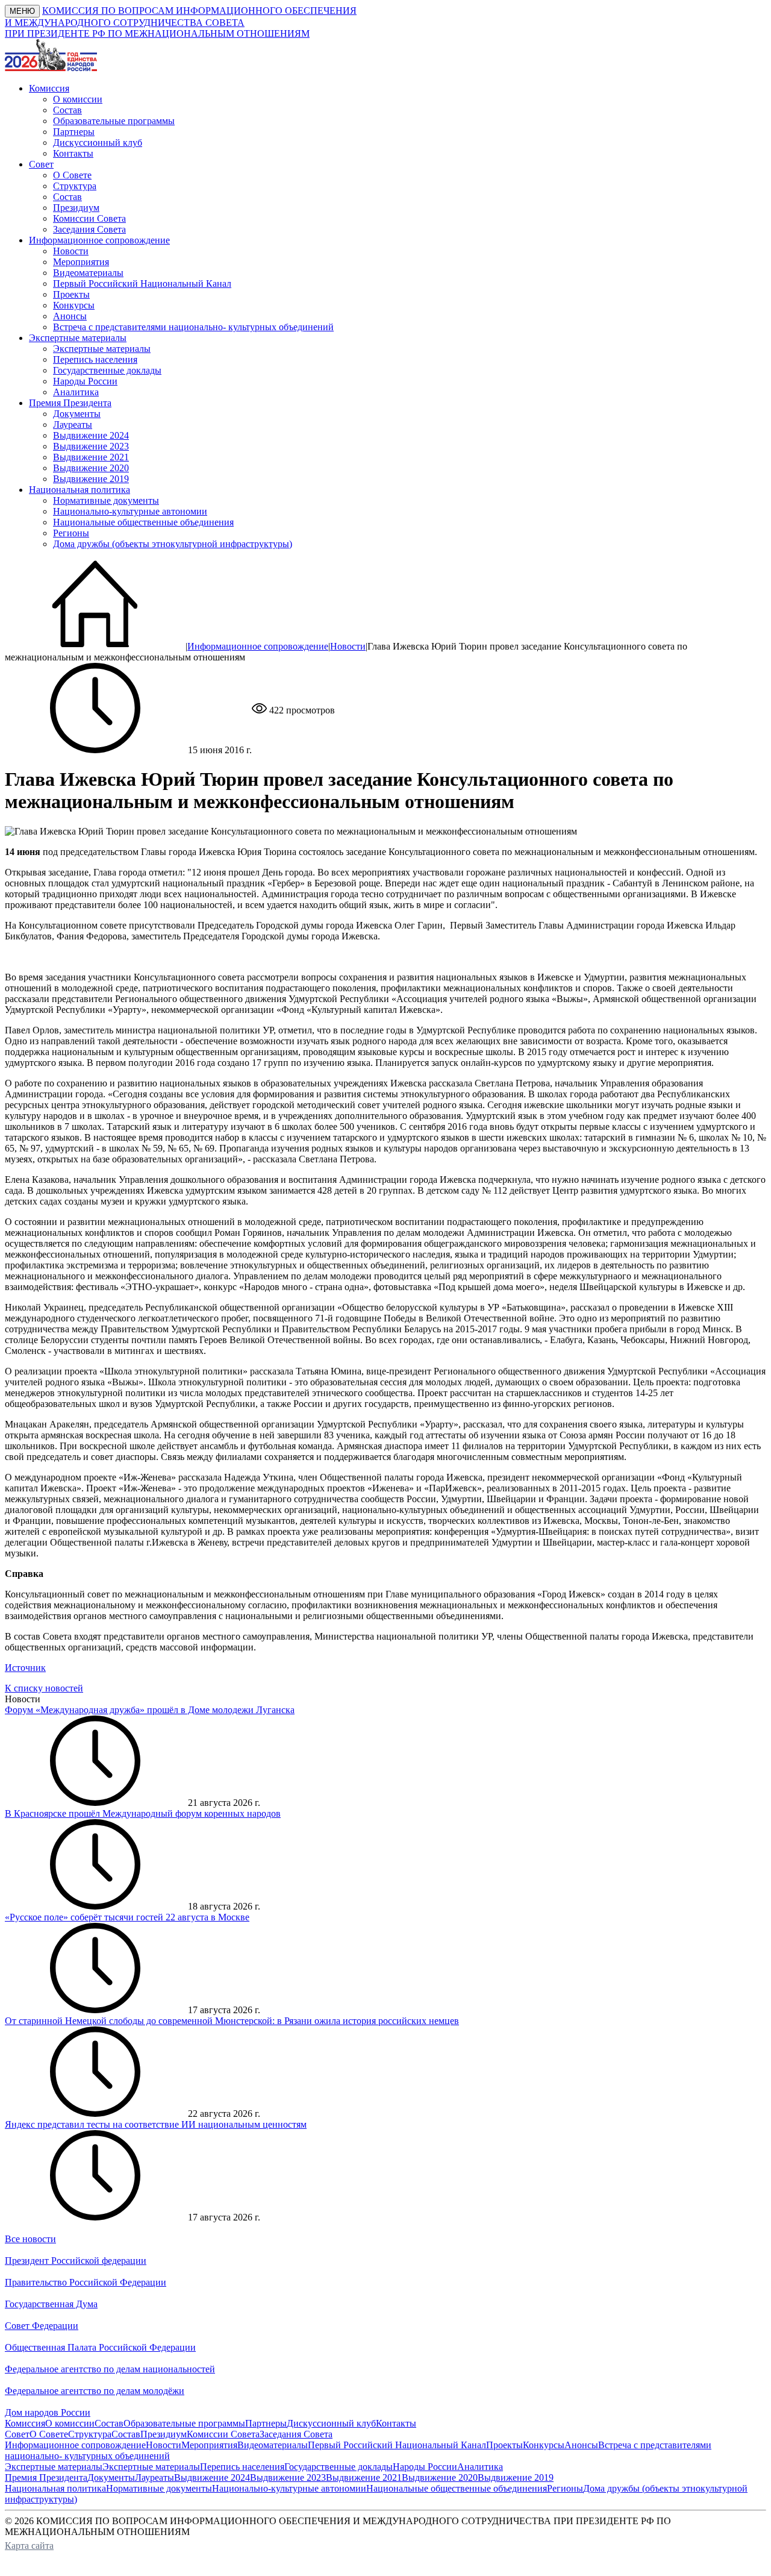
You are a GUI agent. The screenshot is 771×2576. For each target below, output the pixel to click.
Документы (77, 414)
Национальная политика (55, 2488)
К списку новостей (44, 1688)
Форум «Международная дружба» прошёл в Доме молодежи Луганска (150, 1710)
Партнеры (74, 132)
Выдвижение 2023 (91, 446)
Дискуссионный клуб (98, 143)
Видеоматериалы (88, 273)
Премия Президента (46, 2477)
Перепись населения (95, 359)
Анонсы (70, 316)
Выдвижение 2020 (91, 468)
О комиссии (78, 99)
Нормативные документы (106, 500)
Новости (71, 251)
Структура (75, 186)
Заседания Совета (89, 229)
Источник (25, 1668)
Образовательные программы (114, 121)
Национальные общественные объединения (143, 522)
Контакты (73, 153)
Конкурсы (74, 305)
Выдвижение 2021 (91, 457)
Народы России (85, 381)
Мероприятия (81, 262)
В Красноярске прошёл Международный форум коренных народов (143, 1813)
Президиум (76, 208)
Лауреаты (73, 425)
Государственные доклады (107, 370)
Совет (17, 2434)
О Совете (72, 175)
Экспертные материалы (102, 349)
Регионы (71, 533)
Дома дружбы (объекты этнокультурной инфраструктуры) (173, 544)
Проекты (71, 294)
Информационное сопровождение (258, 646)
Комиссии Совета (89, 218)
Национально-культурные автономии (130, 511)
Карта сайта (29, 2546)
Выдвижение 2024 (91, 435)
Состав (67, 110)
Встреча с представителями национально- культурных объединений (193, 327)
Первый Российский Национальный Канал (142, 284)
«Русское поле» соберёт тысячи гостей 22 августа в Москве (127, 1917)
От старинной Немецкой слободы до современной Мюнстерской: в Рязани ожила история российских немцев (232, 2021)
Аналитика (76, 392)
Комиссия (25, 2423)
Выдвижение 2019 (91, 479)
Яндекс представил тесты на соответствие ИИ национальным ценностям (156, 2124)
